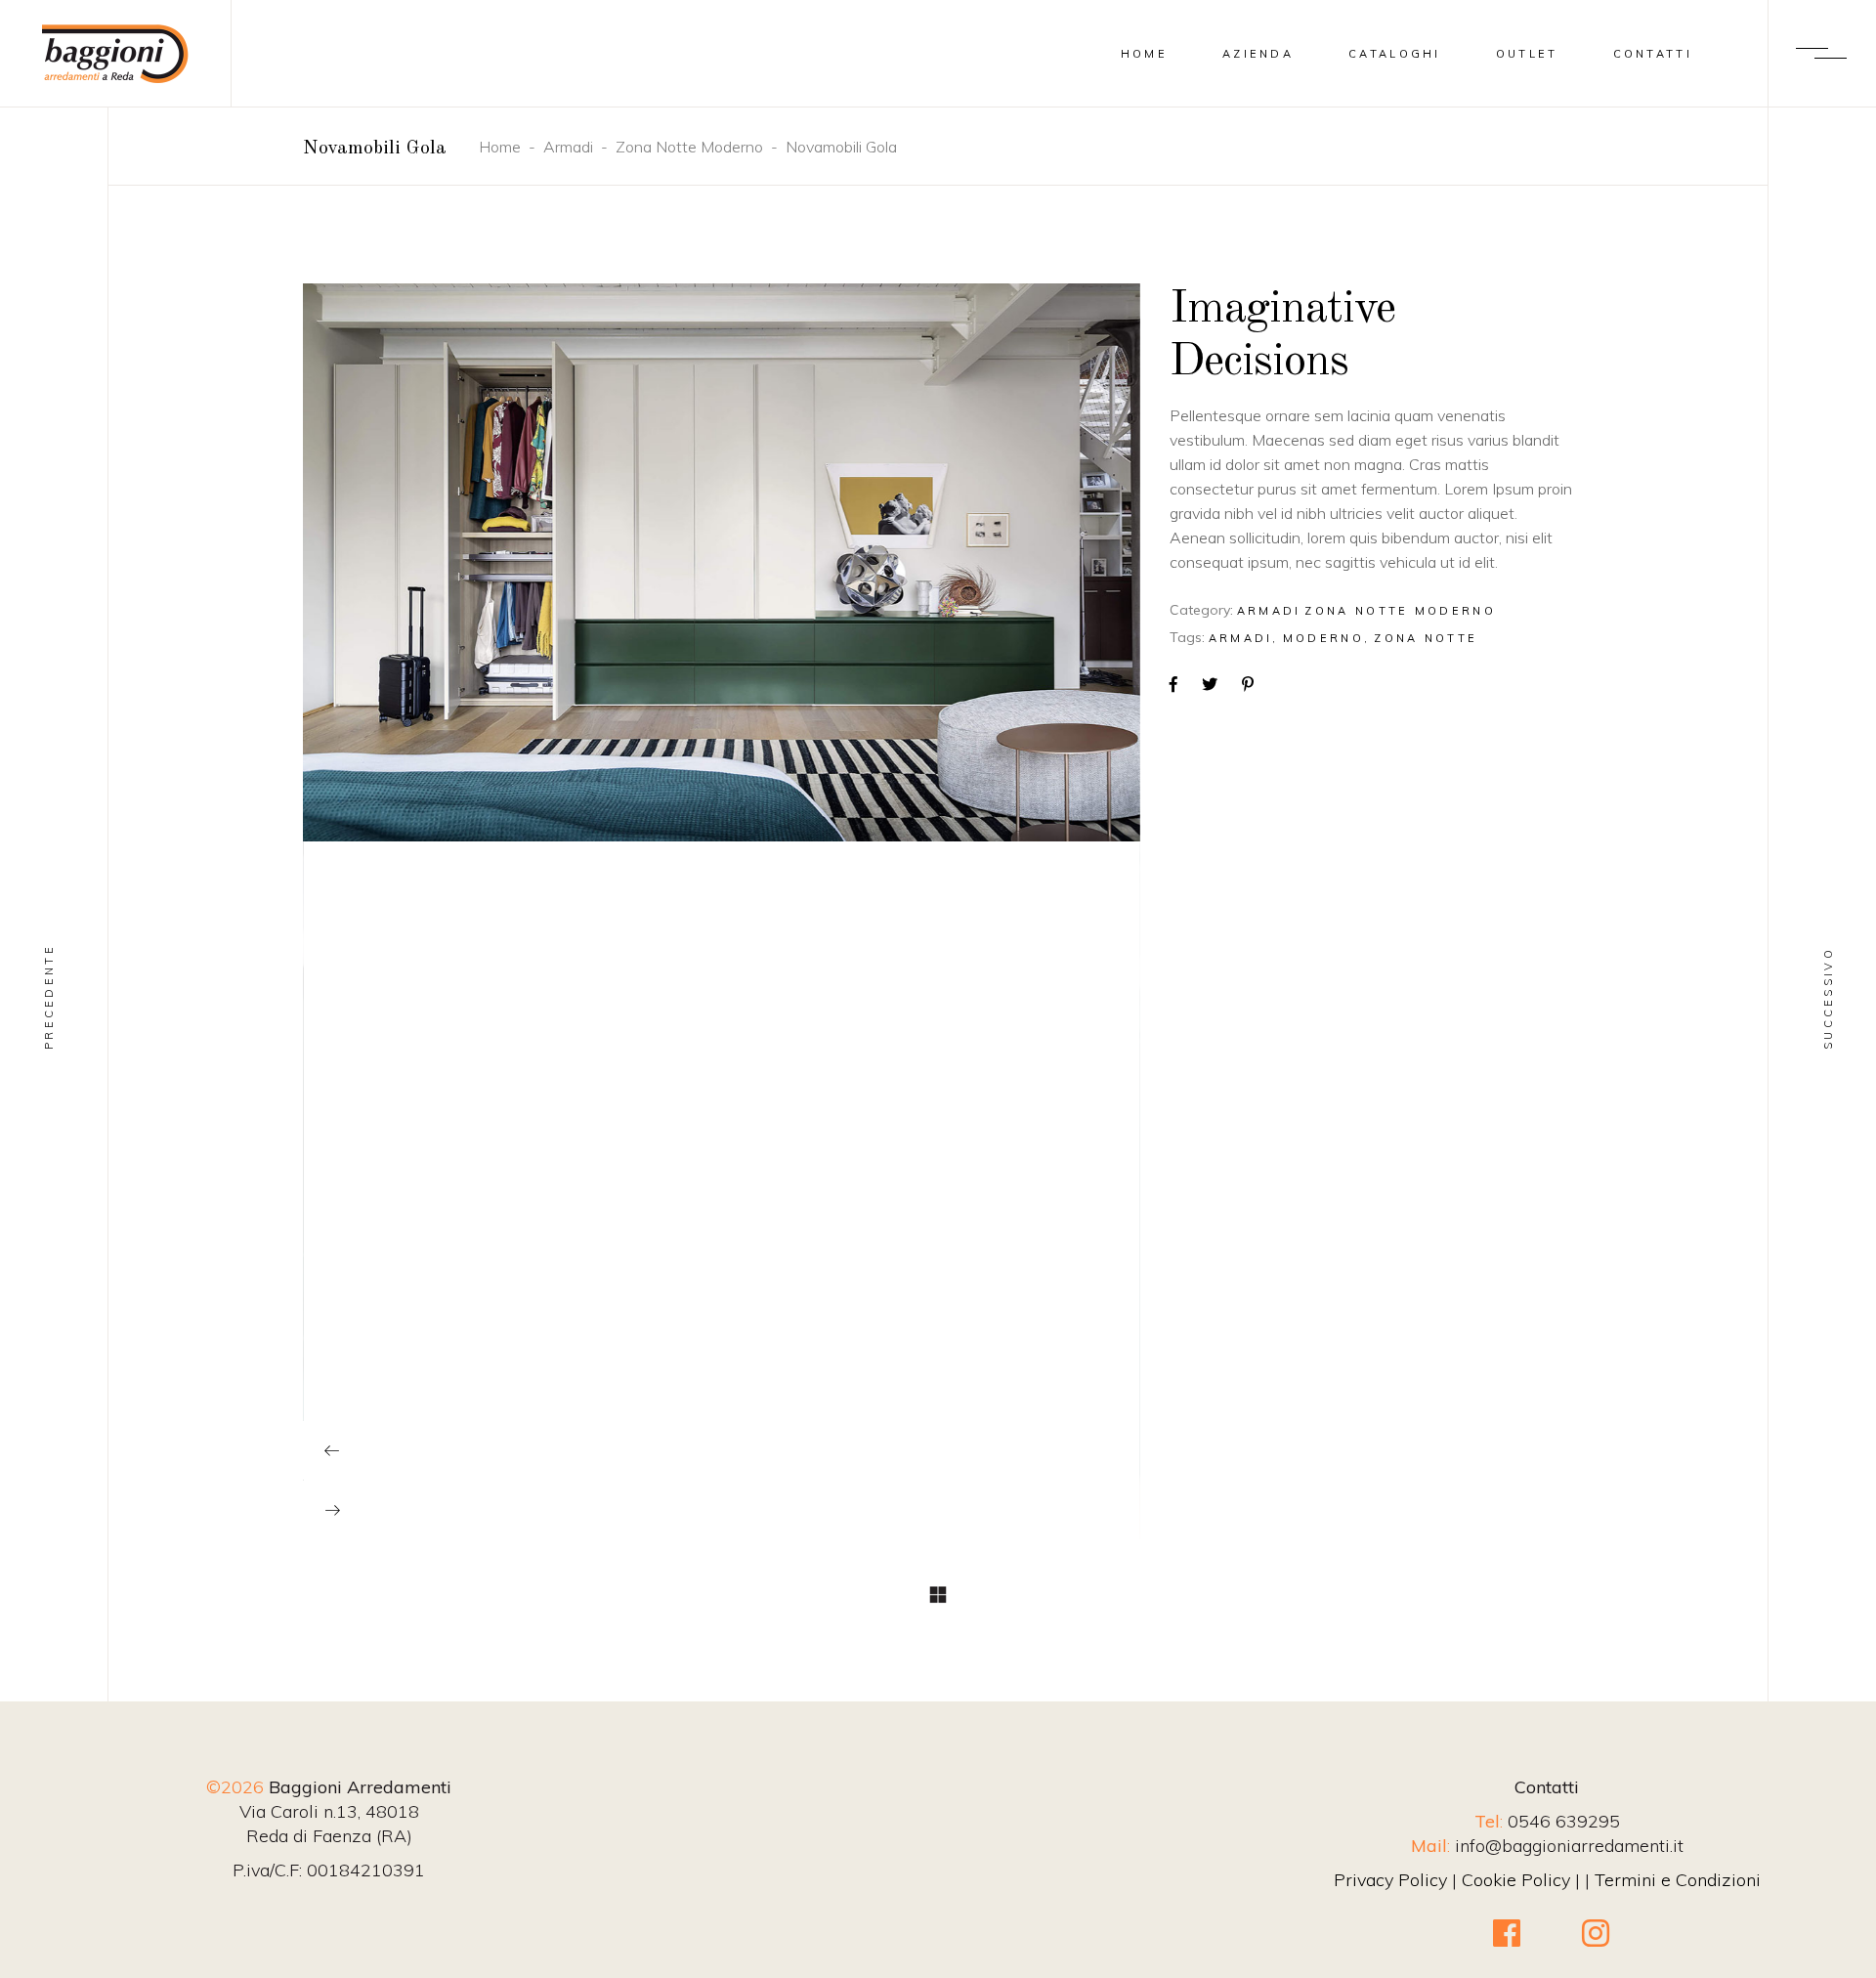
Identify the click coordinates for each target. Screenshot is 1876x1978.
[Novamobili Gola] (663, 562)
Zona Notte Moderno (689, 147)
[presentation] (332, 1450)
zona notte (1426, 638)
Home (500, 147)
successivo (1828, 998)
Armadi (568, 147)
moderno (1323, 638)
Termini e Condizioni (1678, 1880)
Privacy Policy (1390, 1880)
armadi (1241, 638)
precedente (49, 997)
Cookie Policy (1516, 1880)
